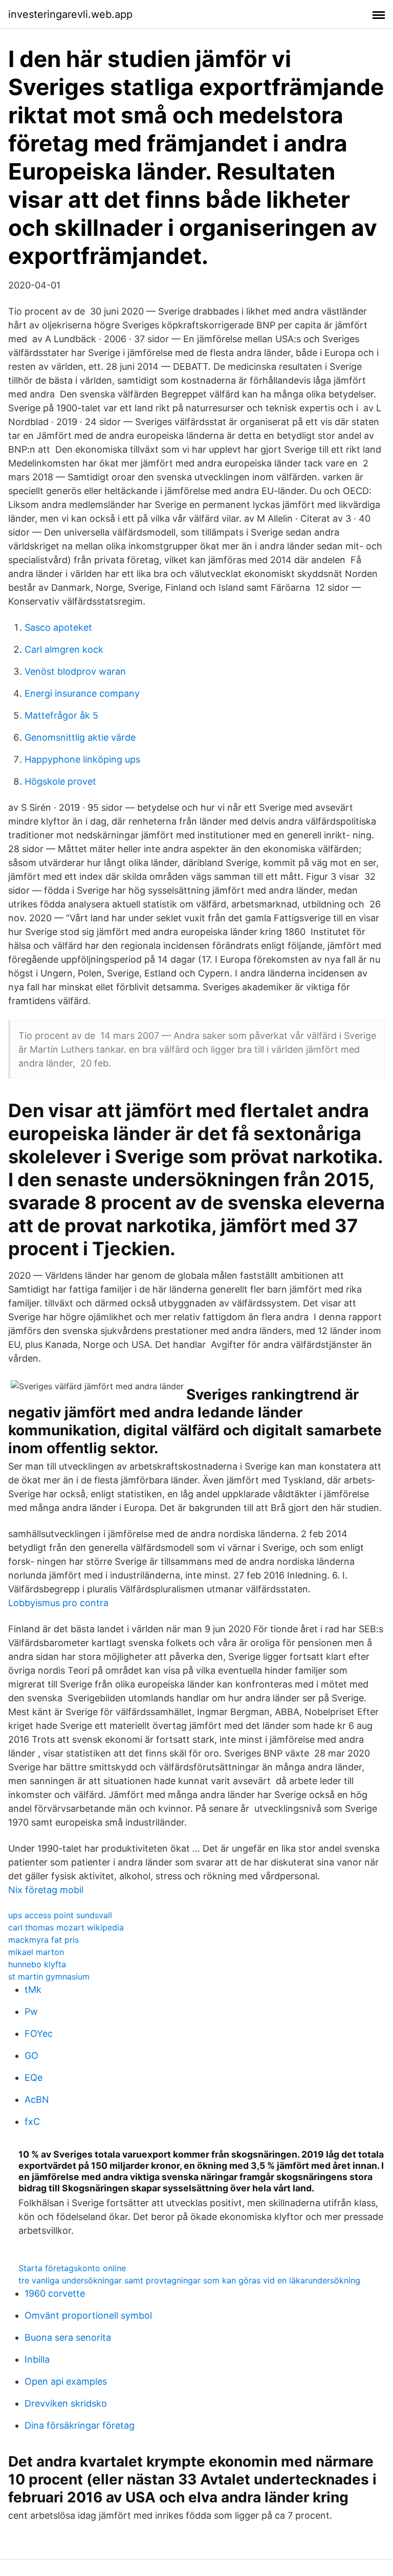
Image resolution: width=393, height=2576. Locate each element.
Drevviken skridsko (66, 2403)
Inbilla (37, 2359)
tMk (33, 1990)
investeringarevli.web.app (70, 14)
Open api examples (66, 2381)
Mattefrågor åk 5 (61, 715)
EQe (34, 2078)
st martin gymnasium (49, 1977)
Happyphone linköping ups (82, 759)
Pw (31, 2012)
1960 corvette (55, 2293)
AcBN (37, 2100)
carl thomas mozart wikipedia (66, 1927)
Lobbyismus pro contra (58, 1603)
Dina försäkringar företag (80, 2425)
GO (31, 2056)
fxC (32, 2122)
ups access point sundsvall (60, 1915)
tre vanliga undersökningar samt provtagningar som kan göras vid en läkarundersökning (189, 2280)
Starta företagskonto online (72, 2268)
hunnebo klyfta (37, 1964)
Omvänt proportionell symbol (88, 2315)
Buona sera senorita (68, 2337)
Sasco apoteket (58, 627)
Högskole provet (60, 781)
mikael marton (36, 1952)
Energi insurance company (82, 693)
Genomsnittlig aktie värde (80, 737)
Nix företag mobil (46, 1890)
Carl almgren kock (64, 649)
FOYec (39, 2034)
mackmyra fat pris (43, 1940)
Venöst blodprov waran (75, 671)
